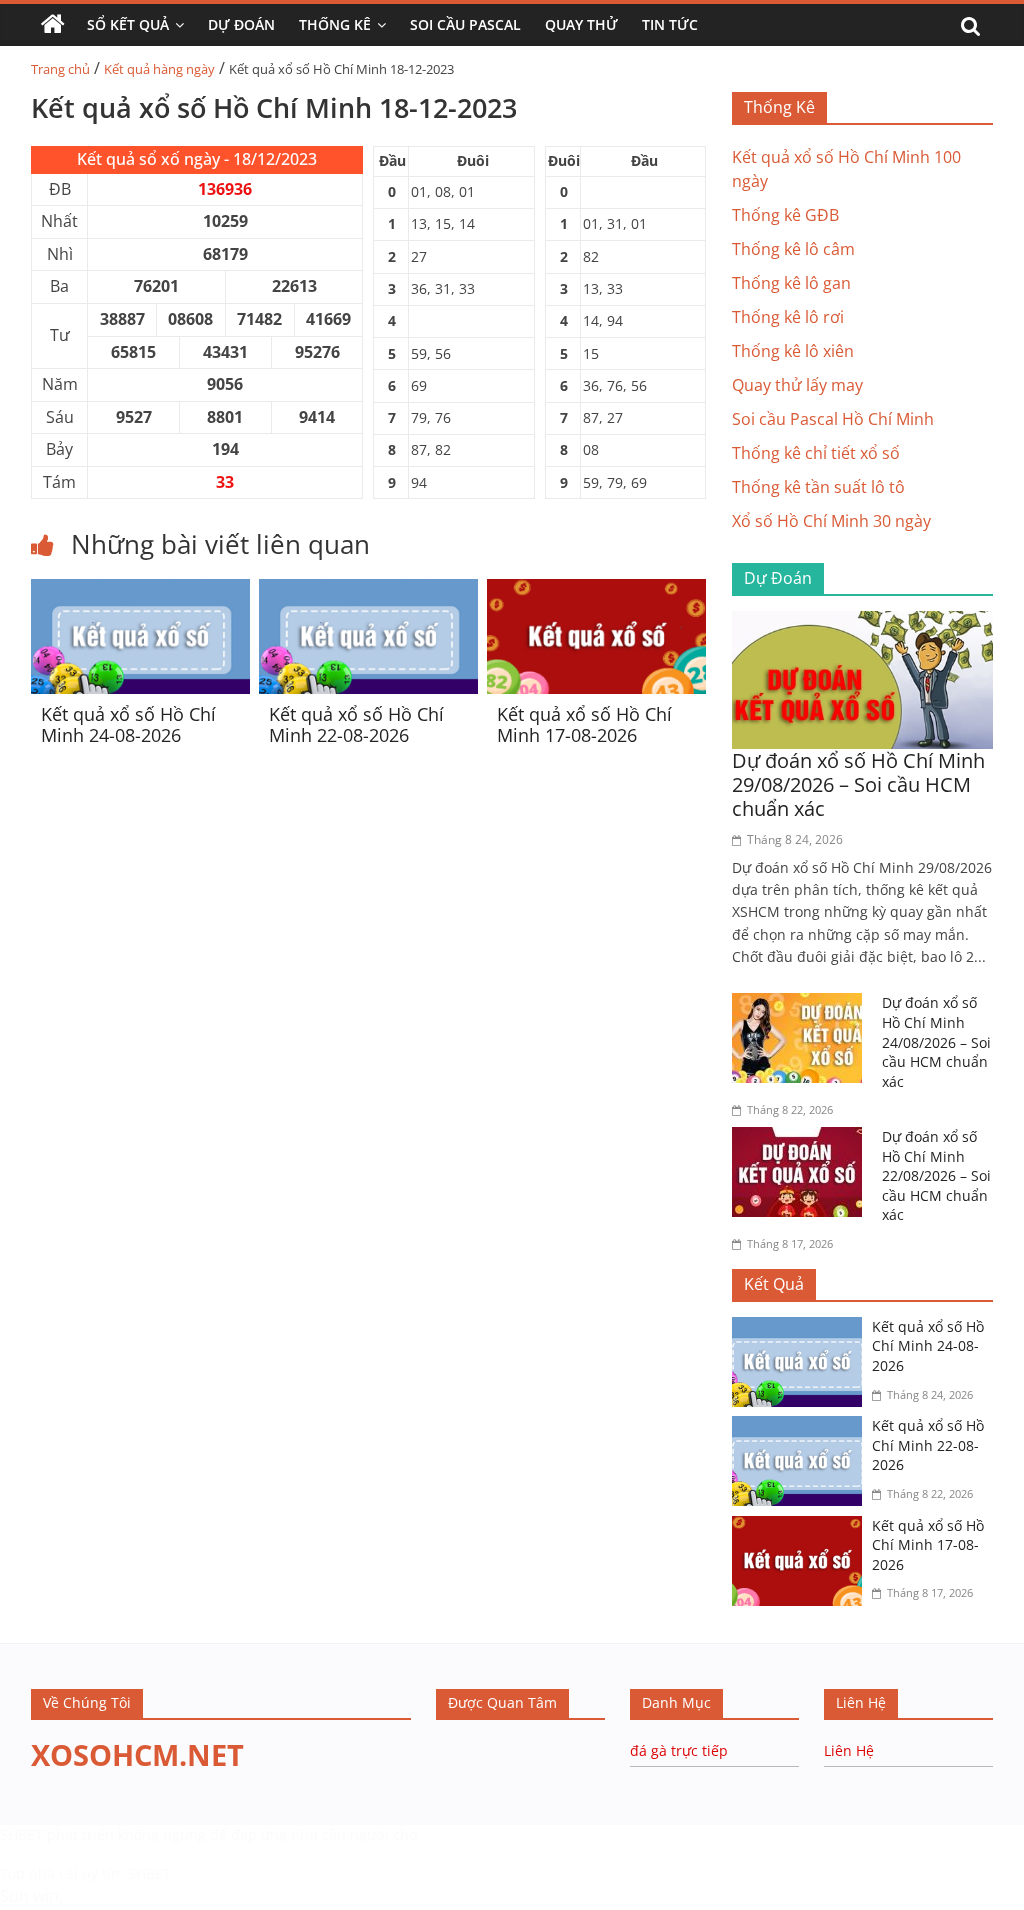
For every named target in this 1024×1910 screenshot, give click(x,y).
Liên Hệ (849, 1750)
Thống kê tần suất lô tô (818, 487)
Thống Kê (335, 24)
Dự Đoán (241, 24)
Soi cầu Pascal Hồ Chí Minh (833, 419)
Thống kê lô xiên (793, 351)
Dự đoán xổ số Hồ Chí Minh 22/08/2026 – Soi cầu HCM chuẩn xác (936, 1175)
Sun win (29, 1896)
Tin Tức (670, 24)
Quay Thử (581, 24)
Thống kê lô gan (791, 283)
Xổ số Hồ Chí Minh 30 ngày (831, 521)
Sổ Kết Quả (128, 24)
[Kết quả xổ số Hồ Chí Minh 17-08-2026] (596, 591)
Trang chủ (60, 69)
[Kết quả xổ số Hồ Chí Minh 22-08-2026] (368, 591)
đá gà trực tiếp (679, 1750)
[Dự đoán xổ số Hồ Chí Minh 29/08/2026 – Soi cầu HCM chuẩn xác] (863, 623)
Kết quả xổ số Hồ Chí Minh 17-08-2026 (584, 725)
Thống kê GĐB (785, 215)
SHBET (21, 1834)
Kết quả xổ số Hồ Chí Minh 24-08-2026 (128, 725)
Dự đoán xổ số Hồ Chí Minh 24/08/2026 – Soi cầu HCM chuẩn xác (936, 1041)
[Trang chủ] (53, 25)
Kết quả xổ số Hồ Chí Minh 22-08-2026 (356, 725)
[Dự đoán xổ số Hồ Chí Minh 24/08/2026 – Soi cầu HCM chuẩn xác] (802, 1005)
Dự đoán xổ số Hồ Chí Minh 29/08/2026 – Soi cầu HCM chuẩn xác (858, 784)
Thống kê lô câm (793, 249)
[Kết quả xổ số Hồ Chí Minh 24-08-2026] (140, 591)
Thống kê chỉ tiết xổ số (816, 453)
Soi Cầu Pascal (465, 24)
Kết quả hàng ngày (159, 69)
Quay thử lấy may (797, 385)
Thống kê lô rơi (788, 317)
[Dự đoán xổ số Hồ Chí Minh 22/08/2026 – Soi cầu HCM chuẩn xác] (802, 1139)
